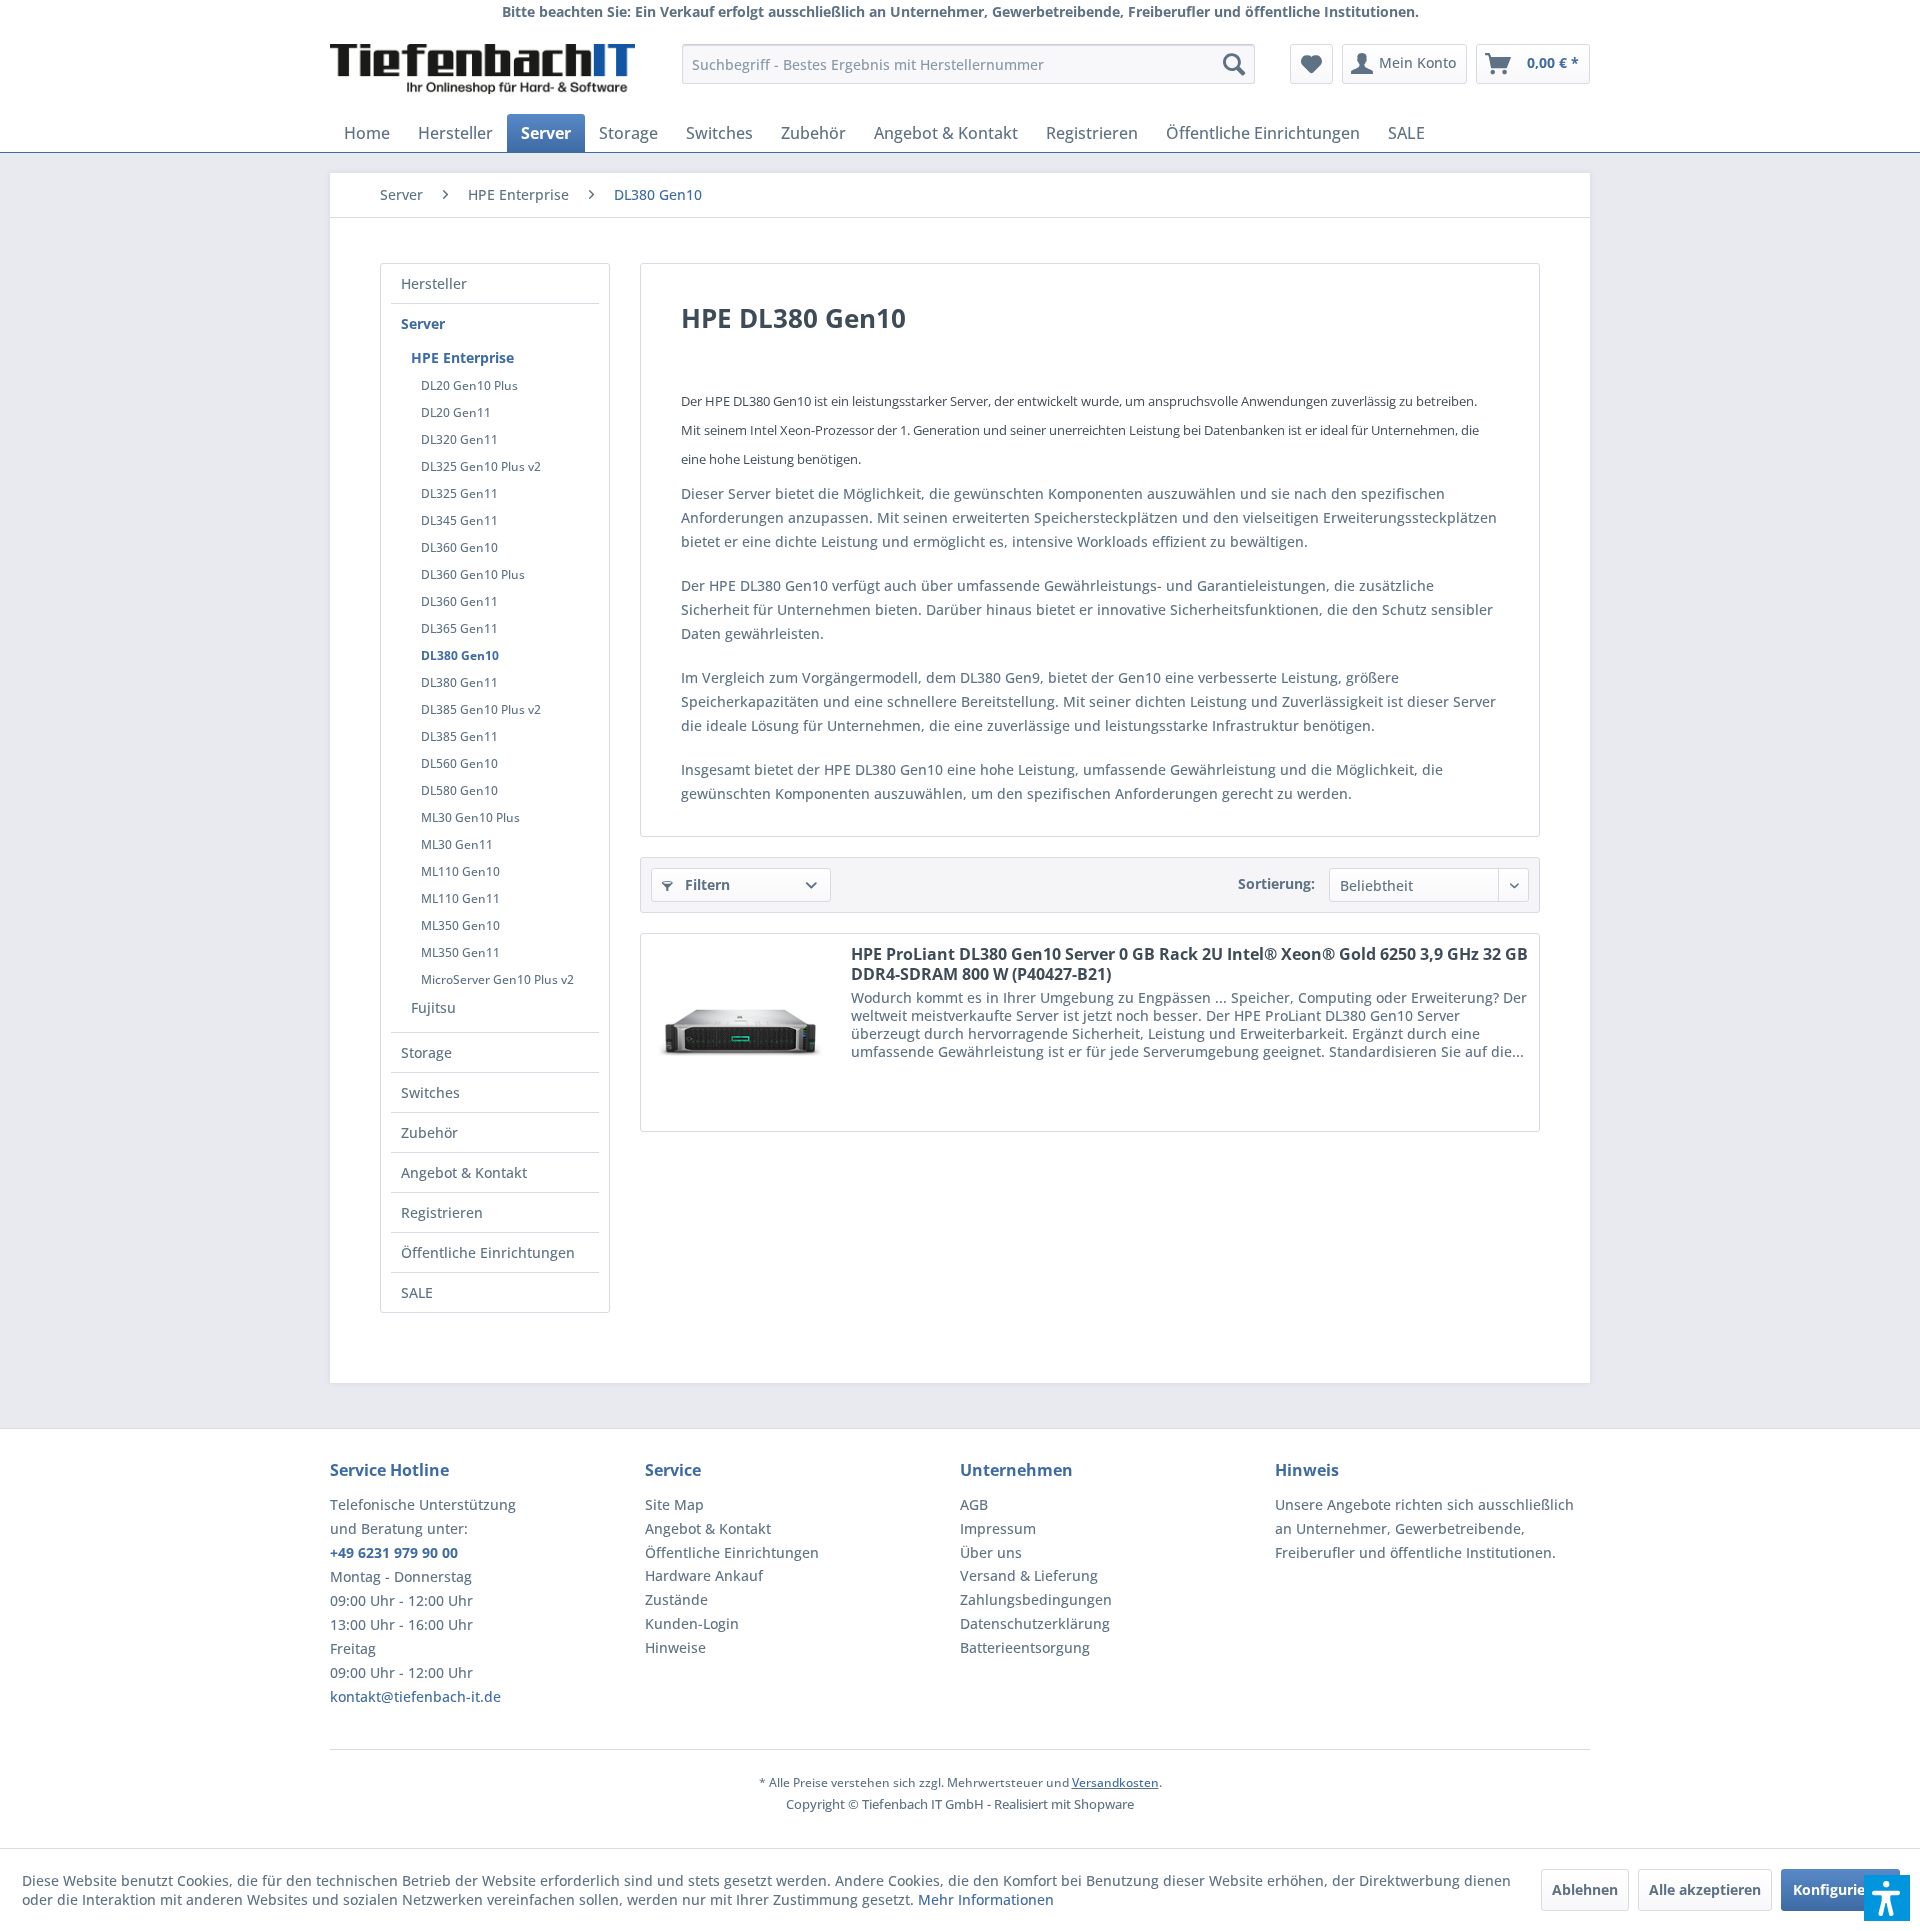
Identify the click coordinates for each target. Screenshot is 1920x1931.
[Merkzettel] (1311, 64)
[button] (1887, 1898)
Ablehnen (1585, 1889)
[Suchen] (1234, 64)
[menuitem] (968, 64)
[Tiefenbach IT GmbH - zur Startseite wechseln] (482, 69)
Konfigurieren (1840, 1889)
